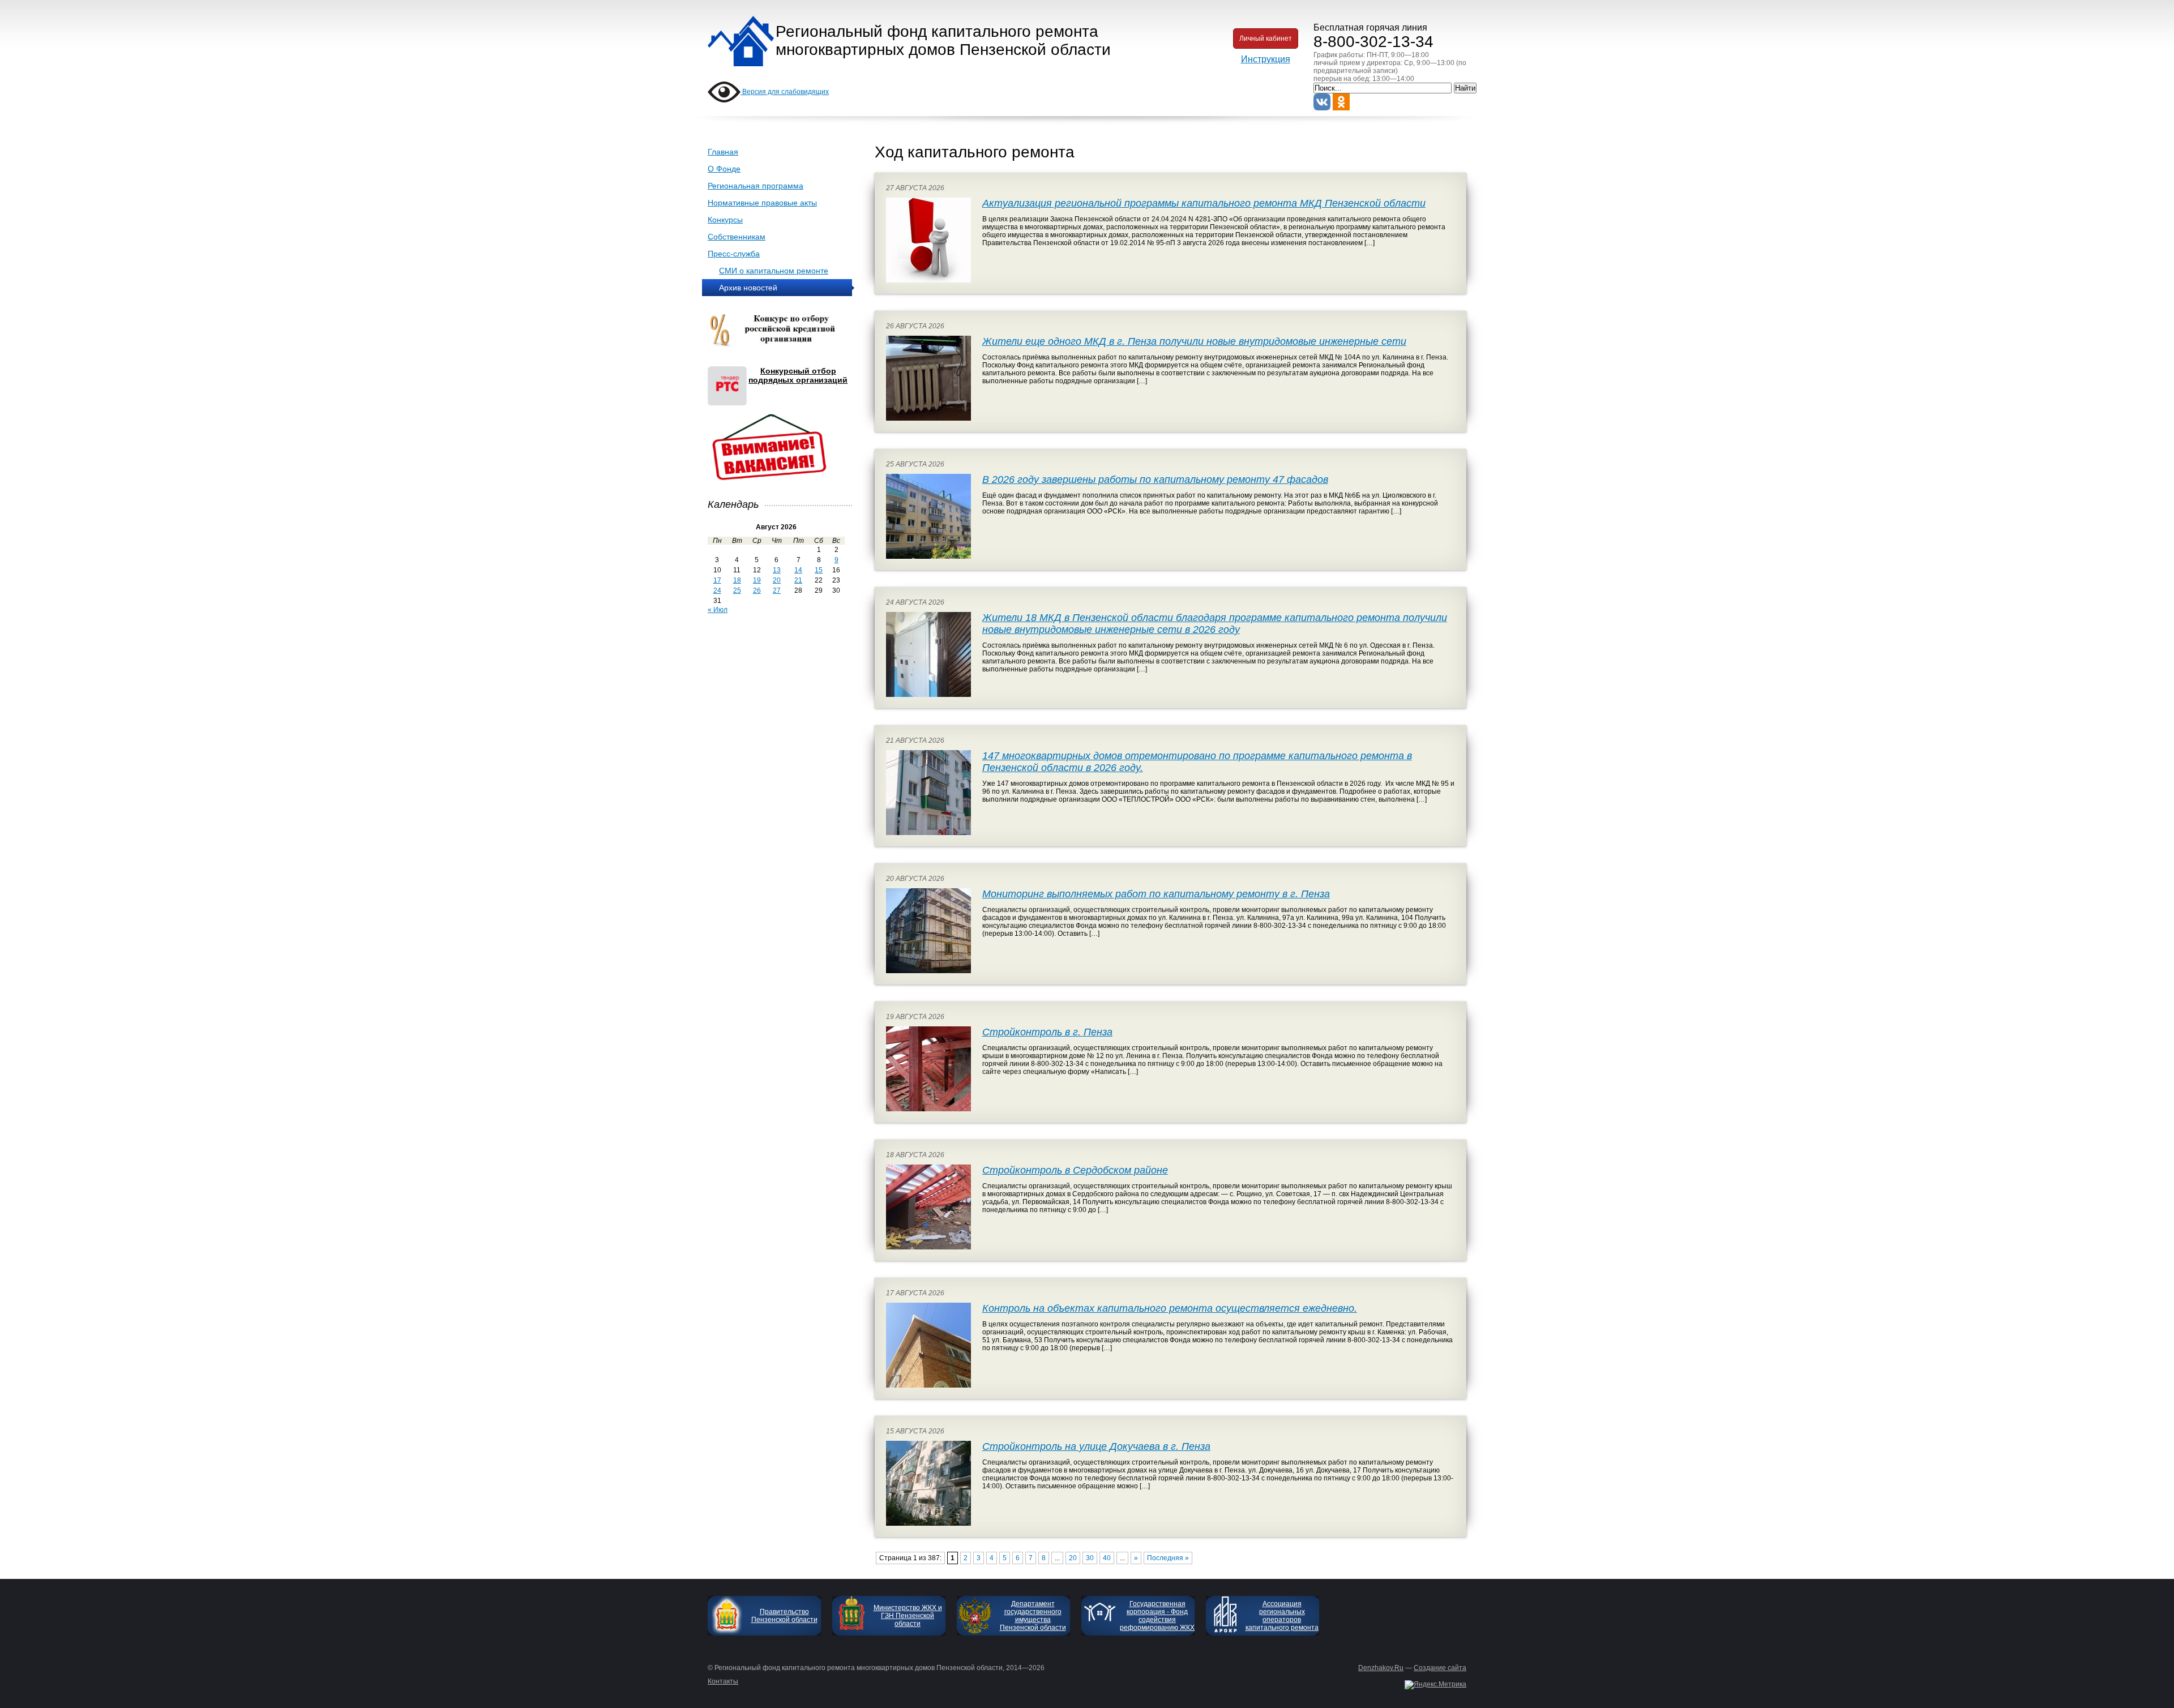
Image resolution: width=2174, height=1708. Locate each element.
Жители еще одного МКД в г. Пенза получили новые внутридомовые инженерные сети (1194, 341)
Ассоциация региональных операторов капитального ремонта (1282, 1616)
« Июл (718, 610)
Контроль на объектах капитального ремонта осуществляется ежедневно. (1170, 1308)
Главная (723, 152)
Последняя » (1168, 1558)
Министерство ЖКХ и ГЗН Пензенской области (908, 1616)
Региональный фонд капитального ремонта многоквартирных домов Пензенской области (943, 40)
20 (777, 580)
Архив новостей (748, 288)
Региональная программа (756, 186)
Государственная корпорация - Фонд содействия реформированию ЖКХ (1157, 1616)
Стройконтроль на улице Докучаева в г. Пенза (1096, 1446)
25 (737, 590)
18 (737, 580)
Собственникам (737, 237)
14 (798, 570)
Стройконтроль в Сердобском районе (1075, 1170)
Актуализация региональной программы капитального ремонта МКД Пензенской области (1204, 203)
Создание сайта (1440, 1668)
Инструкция (1266, 59)
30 (1090, 1558)
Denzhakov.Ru (1381, 1668)
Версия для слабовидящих (785, 92)
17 (717, 580)
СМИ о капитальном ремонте (774, 271)
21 (798, 580)
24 (717, 590)
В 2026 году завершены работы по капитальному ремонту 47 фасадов (1155, 480)
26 (757, 590)
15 (819, 570)
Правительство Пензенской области (784, 1616)
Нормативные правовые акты (762, 203)
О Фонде (724, 169)
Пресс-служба (734, 254)
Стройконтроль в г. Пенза (1047, 1032)
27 (777, 590)
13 (777, 570)
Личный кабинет (1266, 38)
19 (757, 580)
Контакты (723, 1681)
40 (1107, 1558)
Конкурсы (725, 220)
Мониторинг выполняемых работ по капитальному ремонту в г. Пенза (1156, 894)
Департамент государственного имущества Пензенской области (1033, 1616)
